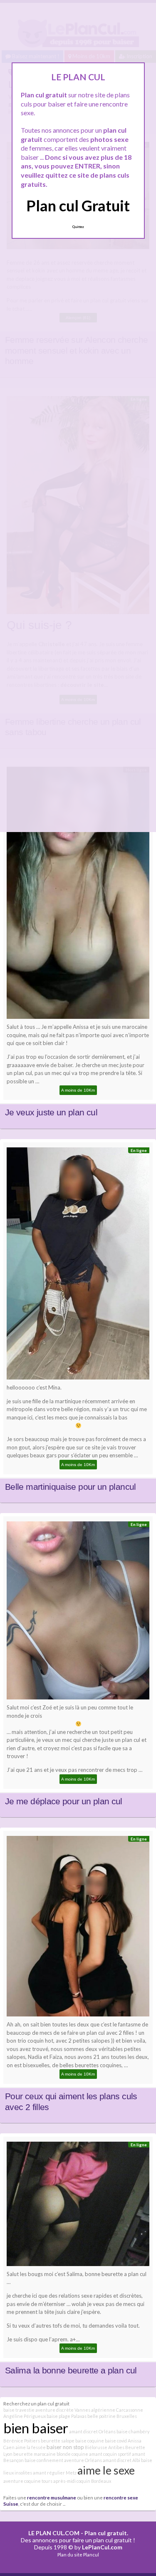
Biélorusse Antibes (105, 2447)
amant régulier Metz (55, 2473)
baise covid (116, 2441)
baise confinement (44, 2460)
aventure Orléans (83, 2460)
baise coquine (90, 2441)
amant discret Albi (121, 2460)
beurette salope (58, 2441)
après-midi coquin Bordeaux (82, 2481)
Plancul (91, 2555)
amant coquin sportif (110, 2454)
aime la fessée (31, 2447)
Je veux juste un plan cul (51, 1112)
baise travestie (19, 2410)
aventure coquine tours (28, 2481)
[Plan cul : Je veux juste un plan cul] (78, 895)
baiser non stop (65, 2447)
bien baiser (36, 2428)
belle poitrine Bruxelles (112, 2416)
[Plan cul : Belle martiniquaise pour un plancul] (78, 1266)
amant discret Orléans (92, 2431)
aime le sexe (106, 2470)
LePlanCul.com (102, 2547)
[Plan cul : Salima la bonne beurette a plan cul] (78, 2206)
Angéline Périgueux (25, 2416)
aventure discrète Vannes (63, 2410)
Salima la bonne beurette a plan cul (71, 2370)
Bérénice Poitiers (22, 2441)
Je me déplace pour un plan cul (64, 1801)
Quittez (78, 227)
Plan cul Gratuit (78, 206)
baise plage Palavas (67, 2416)
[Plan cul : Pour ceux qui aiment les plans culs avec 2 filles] (78, 1928)
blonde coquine (72, 2454)
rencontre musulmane (52, 2497)
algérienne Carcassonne (117, 2410)
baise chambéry (133, 2431)
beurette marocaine (35, 2454)
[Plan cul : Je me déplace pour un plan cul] (78, 1612)
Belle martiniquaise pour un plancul (71, 1487)
